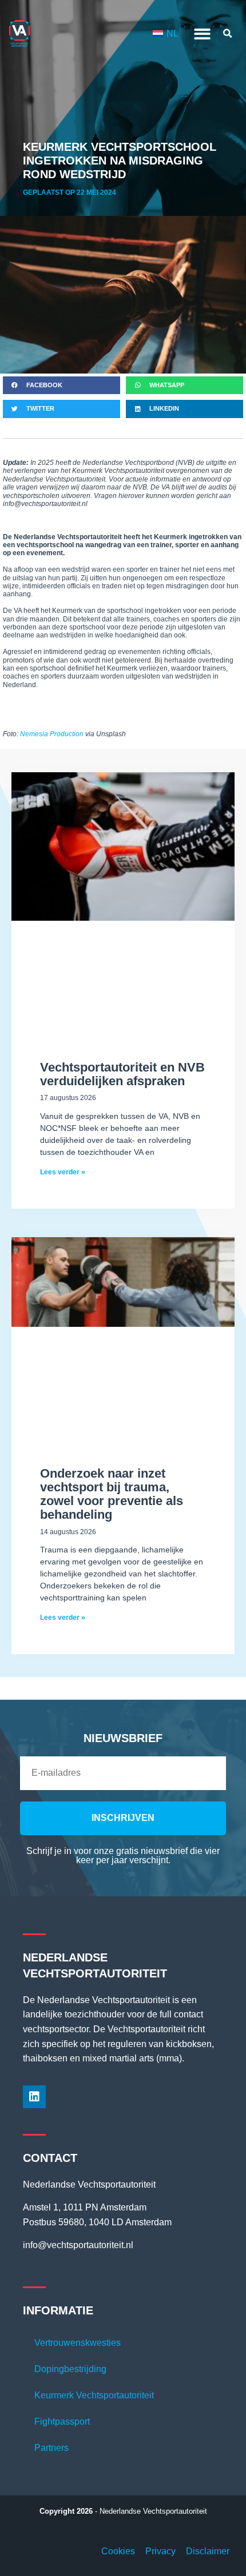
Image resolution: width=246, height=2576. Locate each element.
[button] (202, 34)
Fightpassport (62, 2421)
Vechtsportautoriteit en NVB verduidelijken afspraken (122, 1074)
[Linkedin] (34, 2097)
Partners (51, 2448)
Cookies (118, 2551)
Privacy (160, 2551)
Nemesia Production (52, 734)
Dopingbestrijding (70, 2369)
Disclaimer (208, 2551)
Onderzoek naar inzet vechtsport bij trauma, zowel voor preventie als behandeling (112, 1494)
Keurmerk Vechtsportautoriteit (94, 2395)
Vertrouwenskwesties (78, 2343)
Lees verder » (63, 1172)
